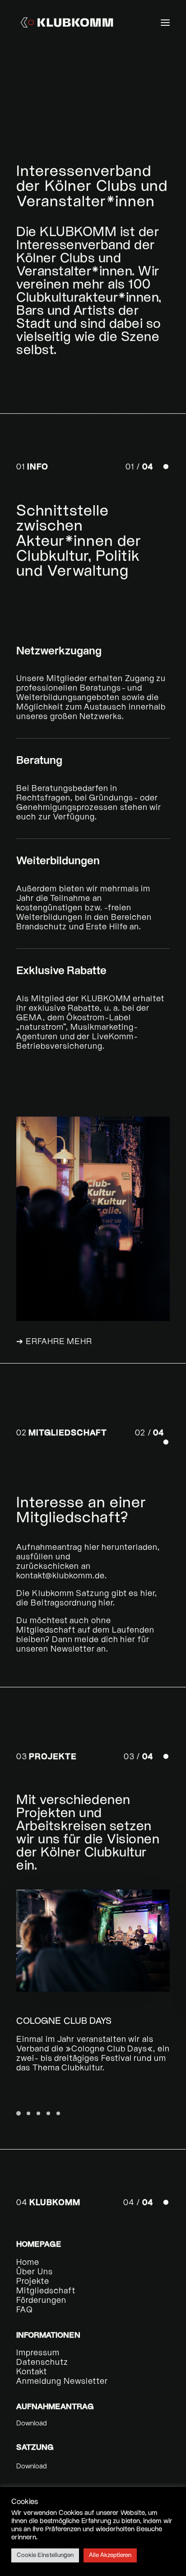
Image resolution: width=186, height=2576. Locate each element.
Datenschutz (42, 2363)
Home (28, 2263)
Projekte (33, 2282)
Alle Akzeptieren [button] (110, 2555)
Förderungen (41, 2301)
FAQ (25, 2310)
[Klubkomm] (67, 22)
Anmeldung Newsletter (62, 2382)
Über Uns (35, 2272)
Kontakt (32, 2372)
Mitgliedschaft (46, 2291)
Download (32, 2424)
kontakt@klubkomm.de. (62, 1576)
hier (92, 1548)
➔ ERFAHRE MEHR (54, 1342)
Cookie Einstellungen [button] (45, 2555)
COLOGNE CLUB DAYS (64, 2022)
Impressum (38, 2353)
